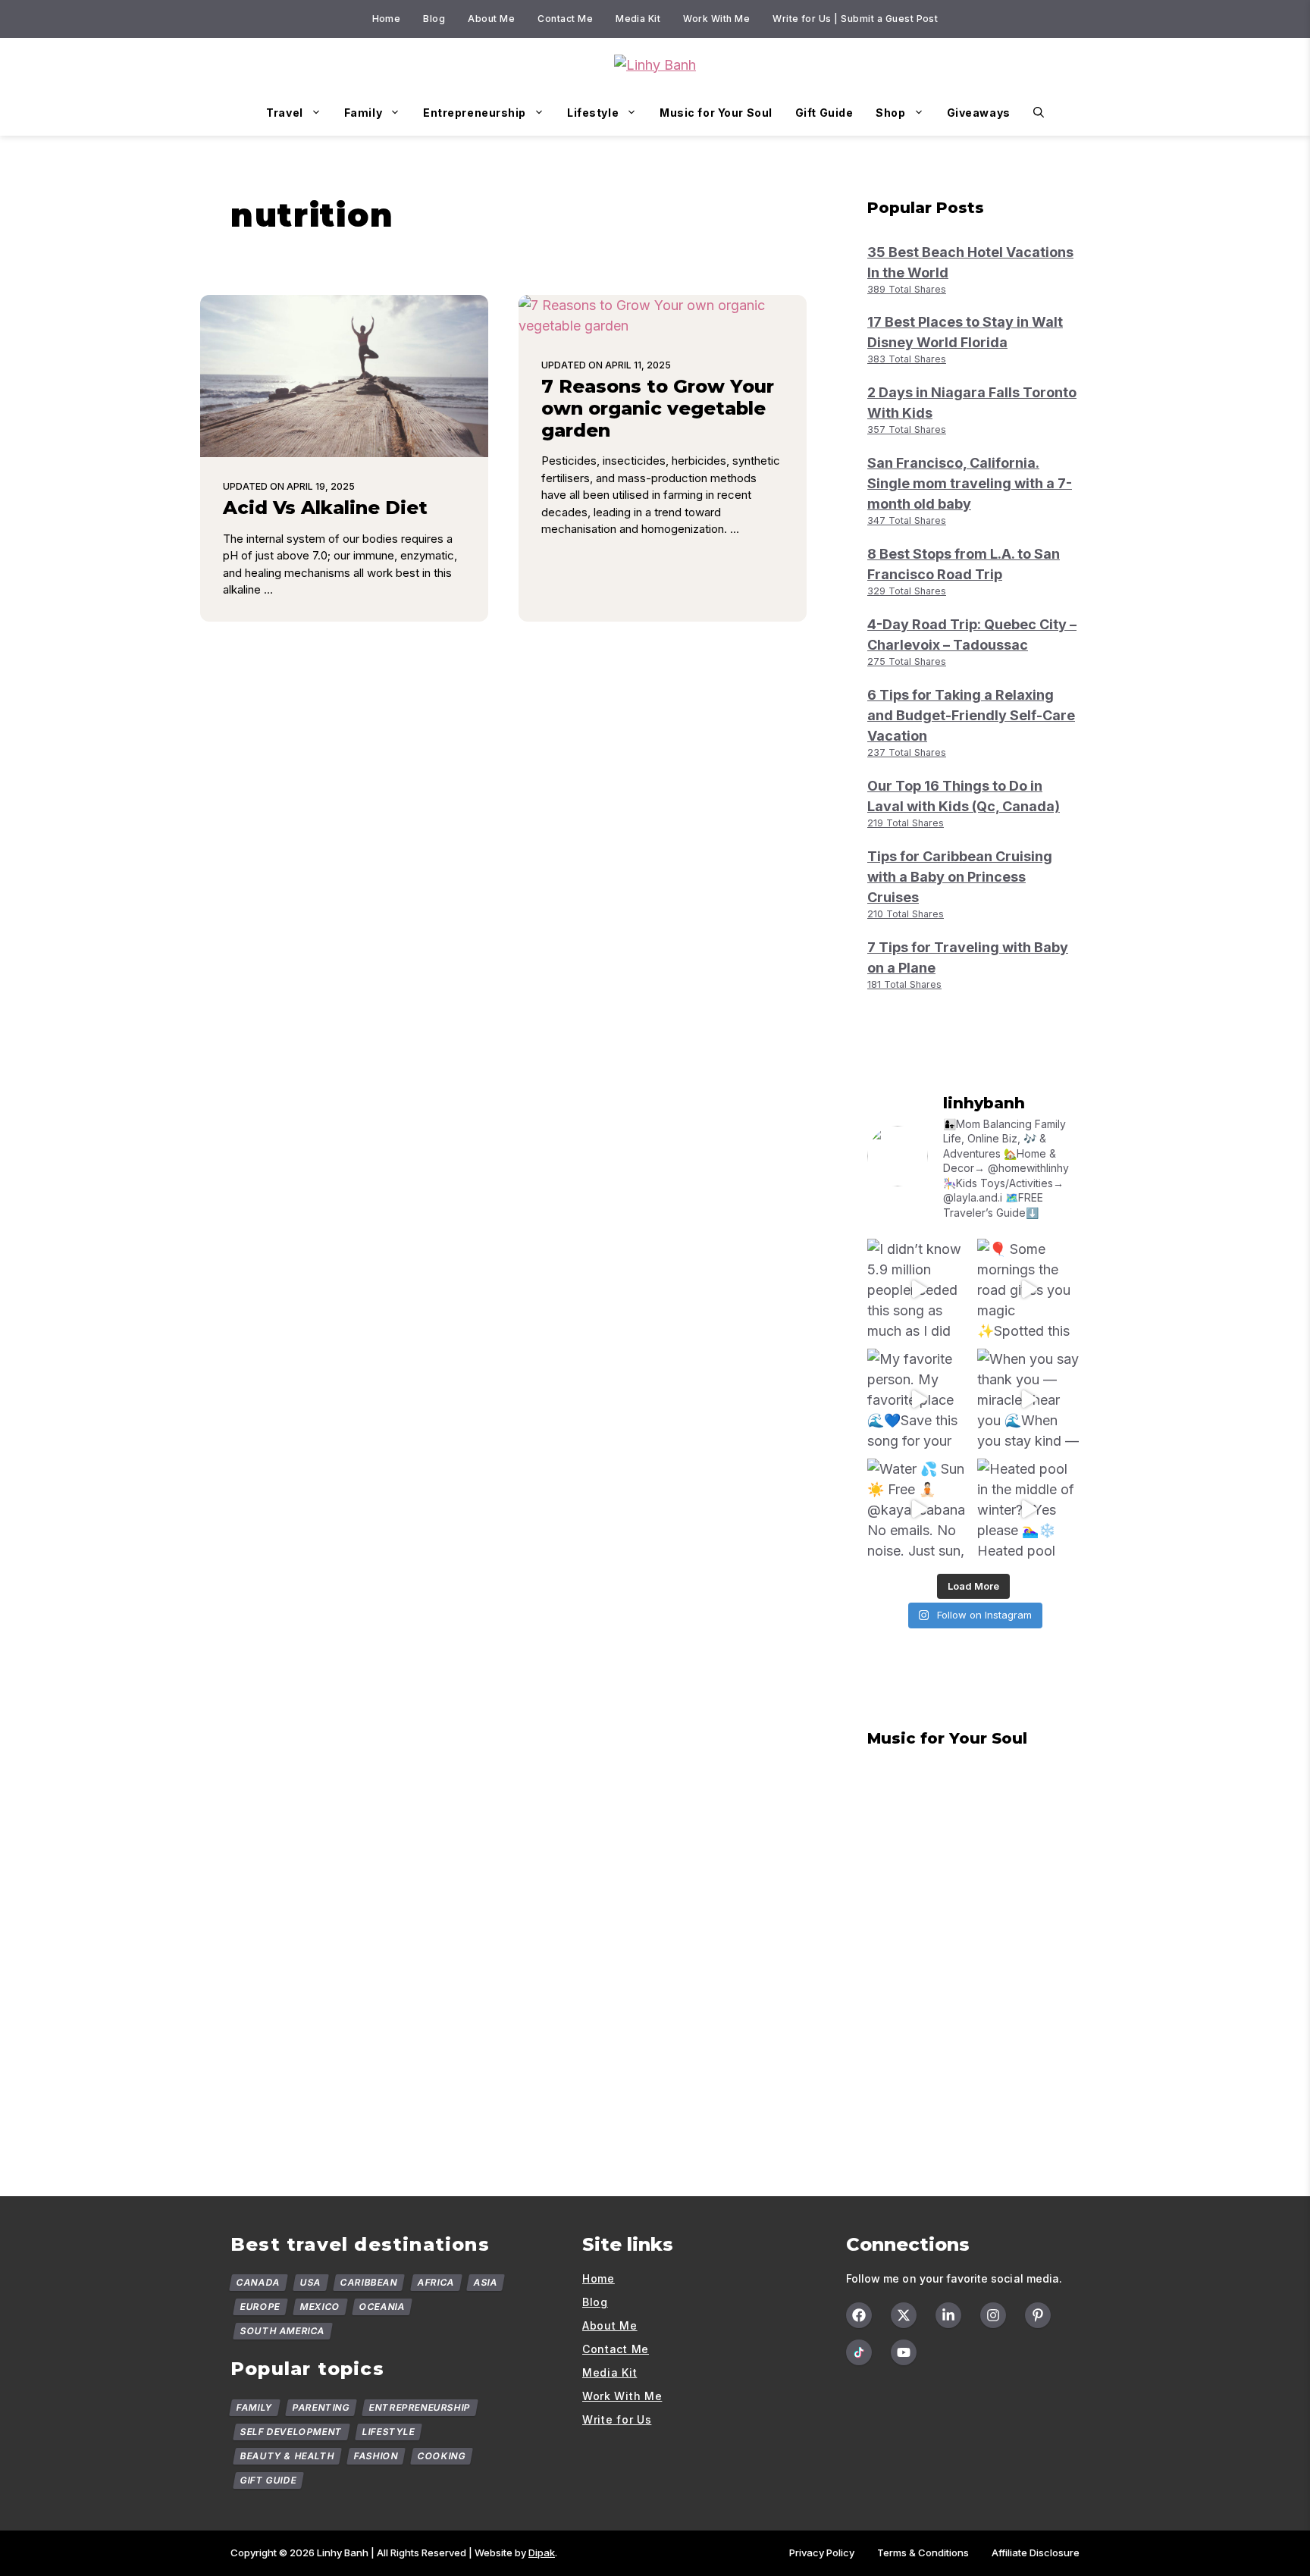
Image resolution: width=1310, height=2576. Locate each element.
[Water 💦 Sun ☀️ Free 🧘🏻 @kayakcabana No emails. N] (918, 1510)
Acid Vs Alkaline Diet (325, 508)
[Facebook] (859, 2315)
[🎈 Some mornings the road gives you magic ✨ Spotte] (1028, 1290)
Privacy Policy (822, 2552)
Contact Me (565, 19)
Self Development (291, 2432)
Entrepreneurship (475, 113)
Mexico (320, 2306)
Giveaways (979, 113)
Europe (260, 2306)
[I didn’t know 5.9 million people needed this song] (918, 1290)
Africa (436, 2282)
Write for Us (617, 2419)
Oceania (382, 2306)
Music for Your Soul (716, 113)
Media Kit (638, 19)
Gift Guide (824, 113)
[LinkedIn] (948, 2315)
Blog (434, 19)
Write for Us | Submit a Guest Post (855, 19)
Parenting (321, 2407)
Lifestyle (593, 113)
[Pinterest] (1038, 2315)
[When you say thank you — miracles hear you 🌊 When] (1028, 1400)
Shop (890, 113)
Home (387, 19)
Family (363, 113)
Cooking (442, 2456)
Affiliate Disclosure (1036, 2552)
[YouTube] (904, 2352)
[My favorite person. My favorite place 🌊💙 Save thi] (918, 1400)
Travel (284, 113)
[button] (1039, 113)
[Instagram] (993, 2315)
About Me (491, 19)
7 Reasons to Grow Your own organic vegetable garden (658, 408)
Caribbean (369, 2282)
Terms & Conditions (923, 2552)
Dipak (542, 2552)
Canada (259, 2282)
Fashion (376, 2456)
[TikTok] (859, 2352)
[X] (904, 2315)
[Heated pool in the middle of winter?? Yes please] (1028, 1510)
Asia (486, 2282)
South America (283, 2331)
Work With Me (716, 19)
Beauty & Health (288, 2456)
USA (310, 2282)
